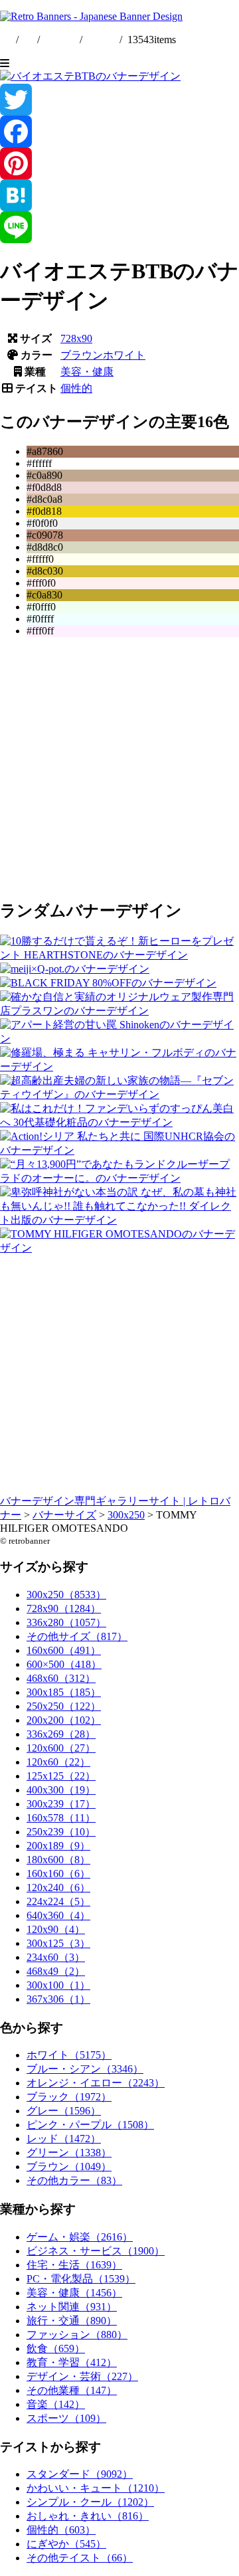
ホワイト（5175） (69, 2055)
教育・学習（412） (72, 2362)
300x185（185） (64, 1692)
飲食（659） (56, 2348)
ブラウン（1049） (69, 2166)
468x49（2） (56, 1971)
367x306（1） (58, 1999)
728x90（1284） (64, 1609)
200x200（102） (64, 1720)
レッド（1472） (64, 2139)
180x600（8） (58, 1860)
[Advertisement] (119, 767)
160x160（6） (58, 1874)
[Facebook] (119, 132)
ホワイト (124, 355)
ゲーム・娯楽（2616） (80, 2237)
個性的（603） (61, 2530)
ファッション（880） (77, 2335)
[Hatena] (119, 195)
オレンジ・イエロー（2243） (96, 2083)
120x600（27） (61, 1748)
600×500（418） (64, 1664)
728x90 (76, 338)
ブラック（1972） (69, 2097)
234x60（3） (56, 1957)
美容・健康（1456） (74, 2293)
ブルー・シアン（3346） (85, 2069)
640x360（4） (58, 1915)
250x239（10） (61, 1832)
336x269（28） (61, 1734)
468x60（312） (61, 1678)
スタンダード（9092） (80, 2474)
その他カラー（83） (74, 2180)
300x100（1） (58, 1985)
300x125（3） (58, 1943)
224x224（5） (58, 1901)
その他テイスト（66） (80, 2558)
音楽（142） (56, 2404)
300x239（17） (61, 1804)
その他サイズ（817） (77, 1636)
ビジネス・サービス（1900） (96, 2251)
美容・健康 (87, 372)
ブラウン (82, 355)
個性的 (76, 388)
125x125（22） (61, 1776)
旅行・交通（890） (72, 2321)
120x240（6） (58, 1887)
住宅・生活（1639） (74, 2265)
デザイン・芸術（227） (82, 2376)
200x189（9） (58, 1846)
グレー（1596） (64, 2111)
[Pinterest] (119, 163)
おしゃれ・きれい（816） (88, 2516)
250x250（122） (64, 1706)
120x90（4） (56, 1929)
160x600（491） (64, 1650)
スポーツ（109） (66, 2418)
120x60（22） (58, 1762)
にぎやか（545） (66, 2544)
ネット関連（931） (72, 2307)
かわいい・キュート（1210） (96, 2488)
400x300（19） (61, 1790)
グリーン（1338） (69, 2153)
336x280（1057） (66, 1622)
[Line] (119, 227)
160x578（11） (61, 1818)
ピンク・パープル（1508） (90, 2125)
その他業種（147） (72, 2390)
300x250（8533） (66, 1595)
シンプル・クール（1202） (90, 2502)
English (61, 40)
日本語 (101, 40)
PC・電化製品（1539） (81, 2279)
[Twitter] (119, 100)
